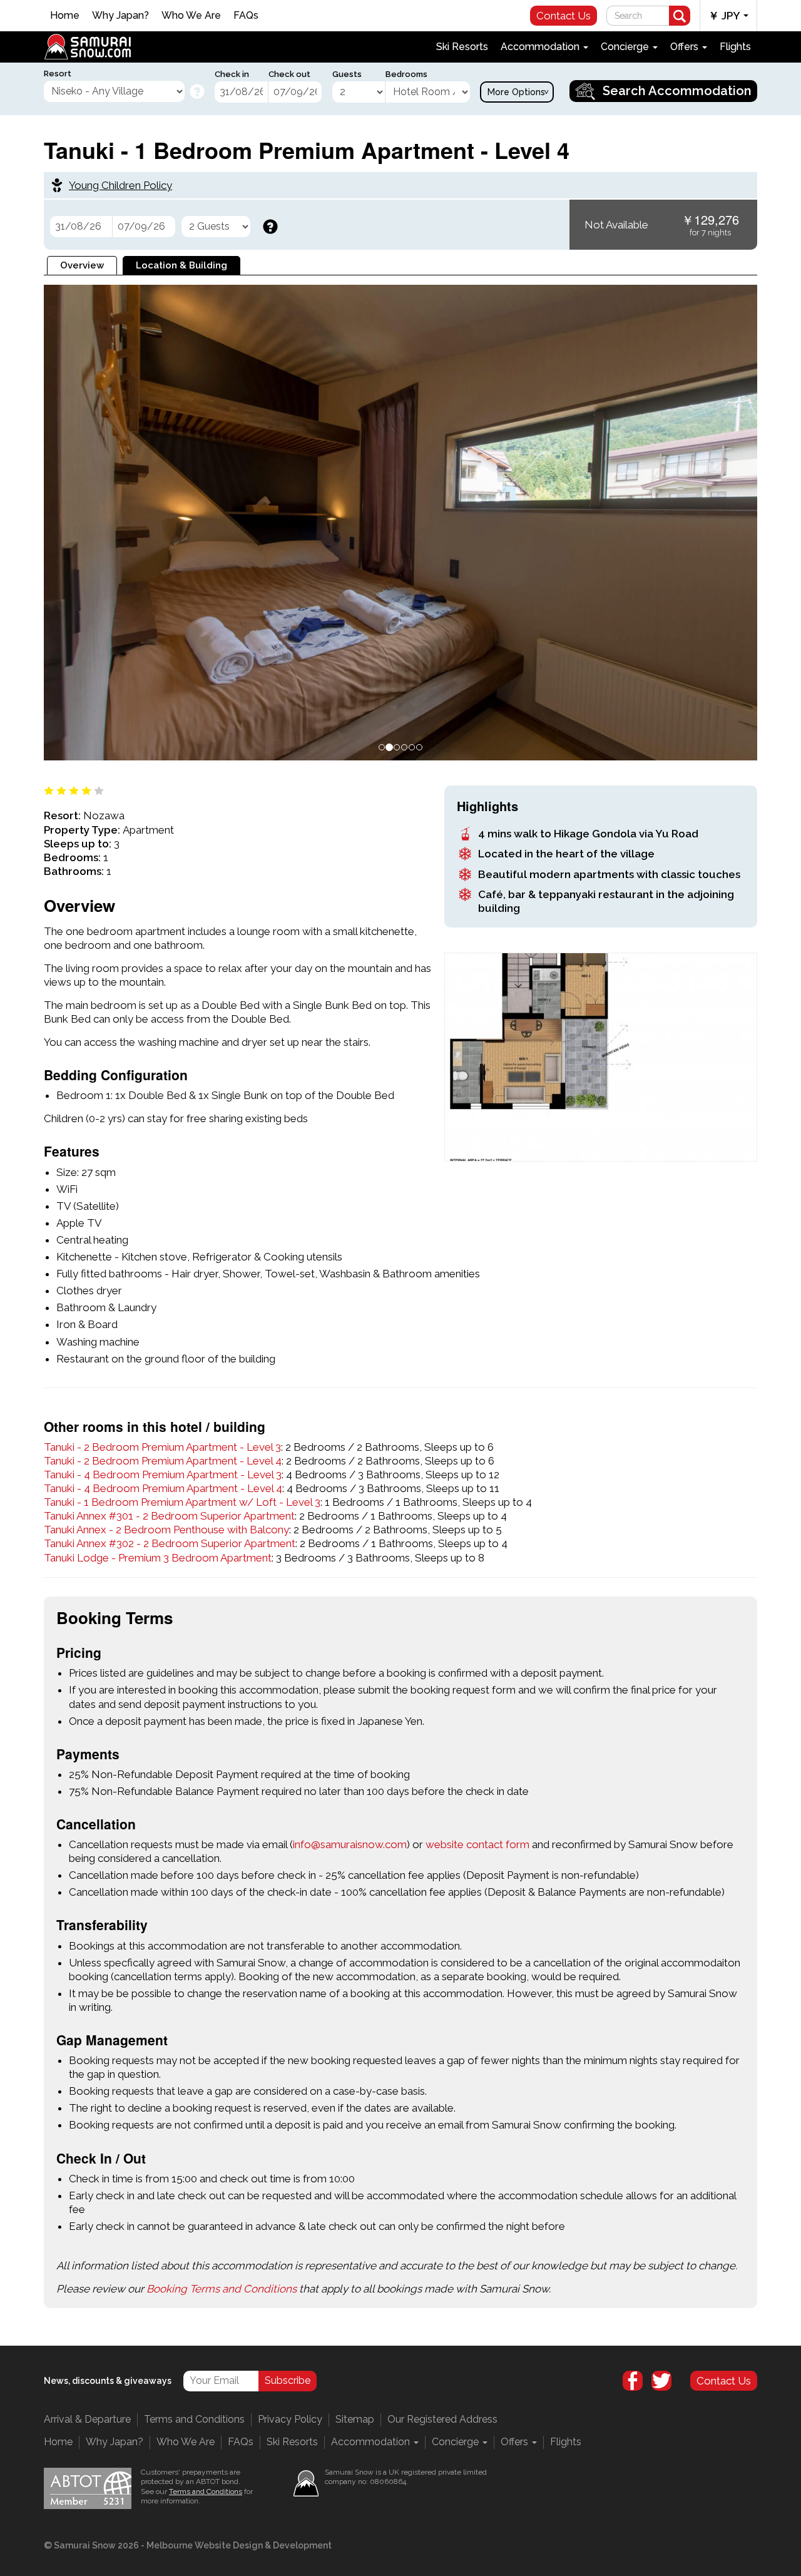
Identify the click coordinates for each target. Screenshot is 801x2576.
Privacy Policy (300, 1368)
